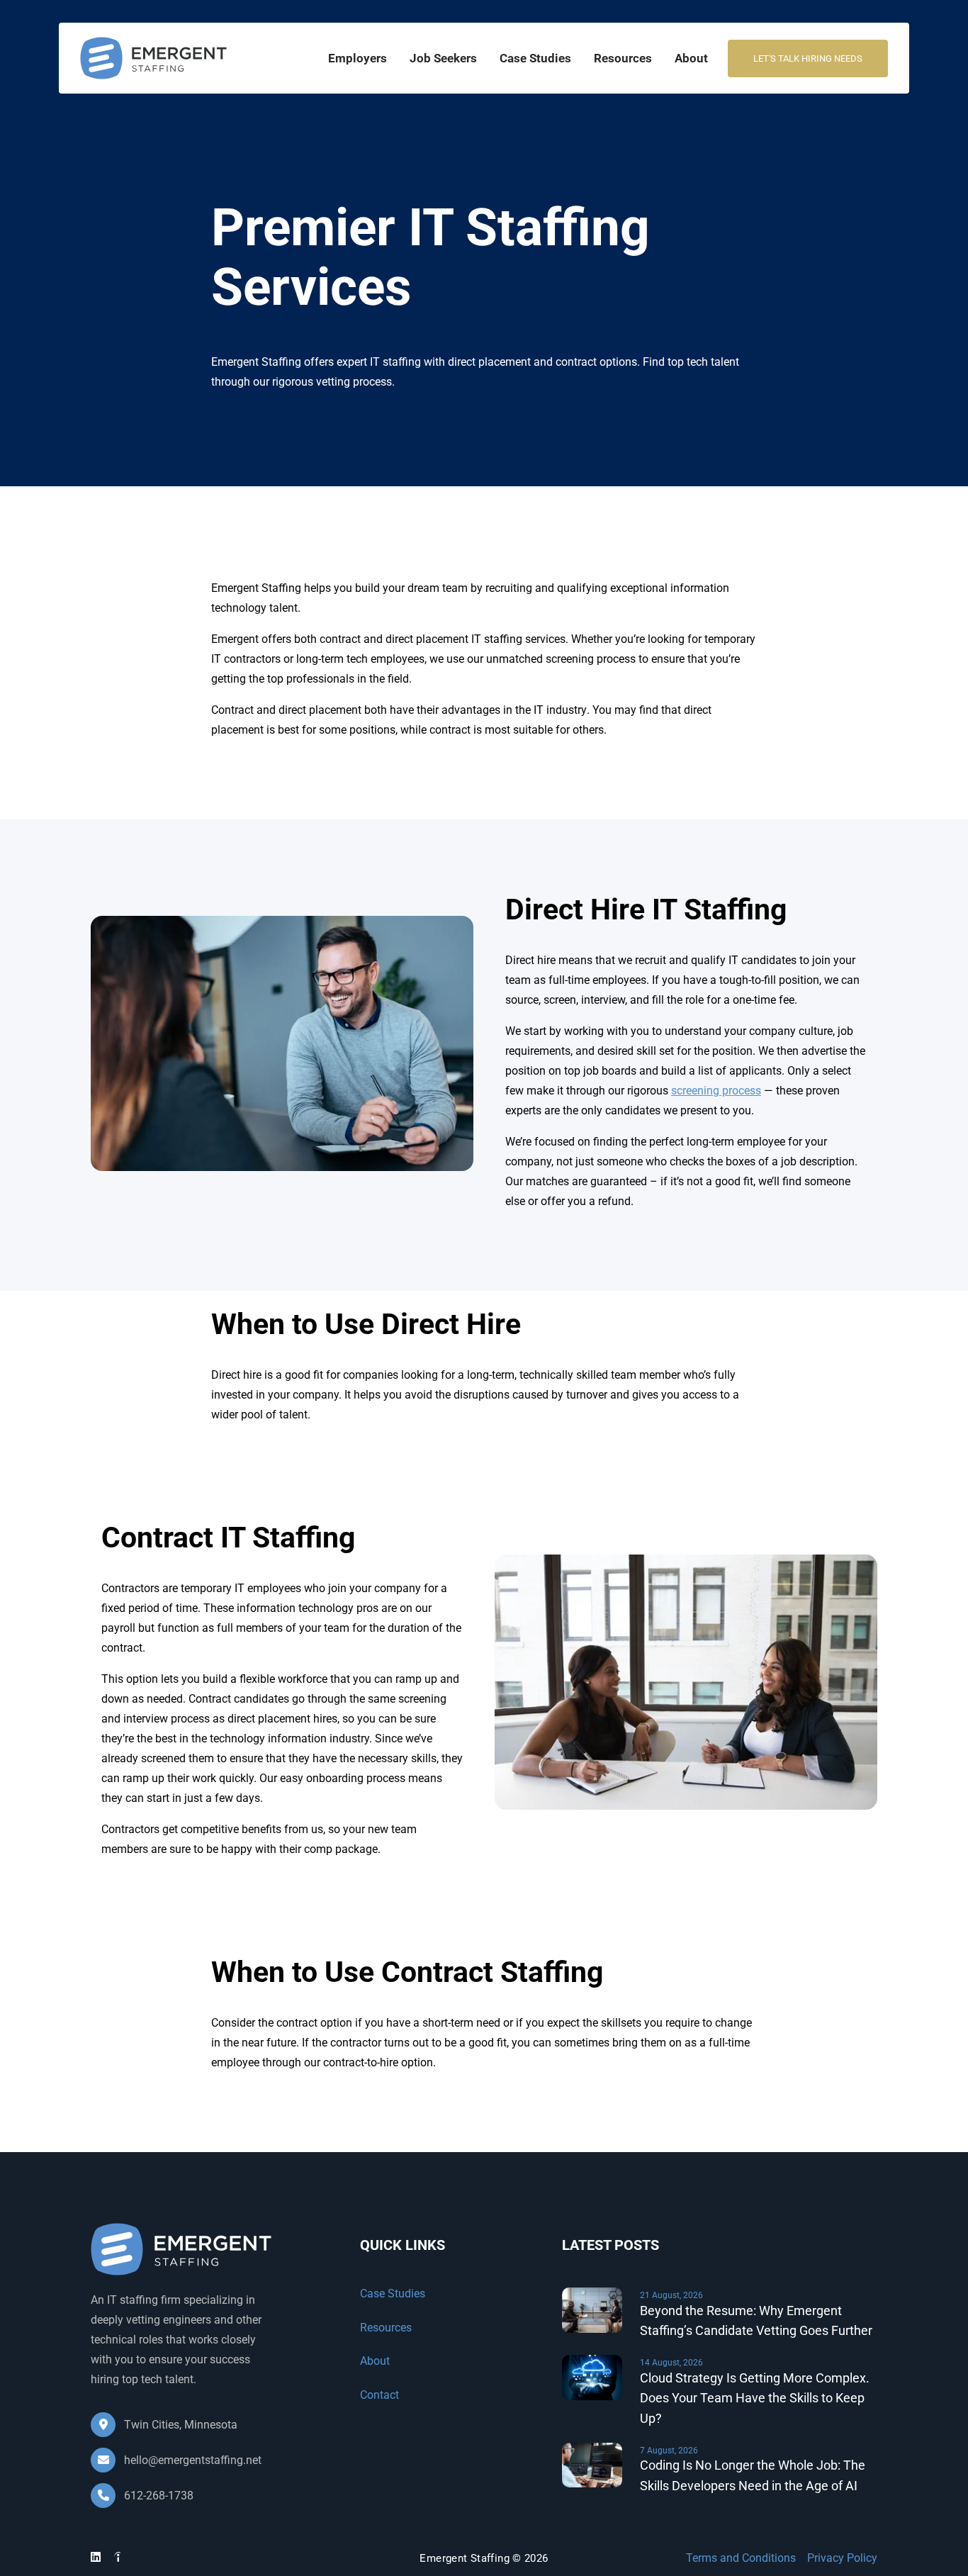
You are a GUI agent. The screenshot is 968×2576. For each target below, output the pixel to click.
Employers (358, 58)
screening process (716, 1091)
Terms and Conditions (741, 2558)
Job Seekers (443, 58)
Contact (379, 2395)
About (691, 58)
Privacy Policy (842, 2558)
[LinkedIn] (96, 2557)
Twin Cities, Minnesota (179, 2425)
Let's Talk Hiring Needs (808, 58)
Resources (623, 58)
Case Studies (535, 58)
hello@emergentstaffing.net (193, 2460)
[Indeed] (118, 2559)
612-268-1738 (157, 2496)
